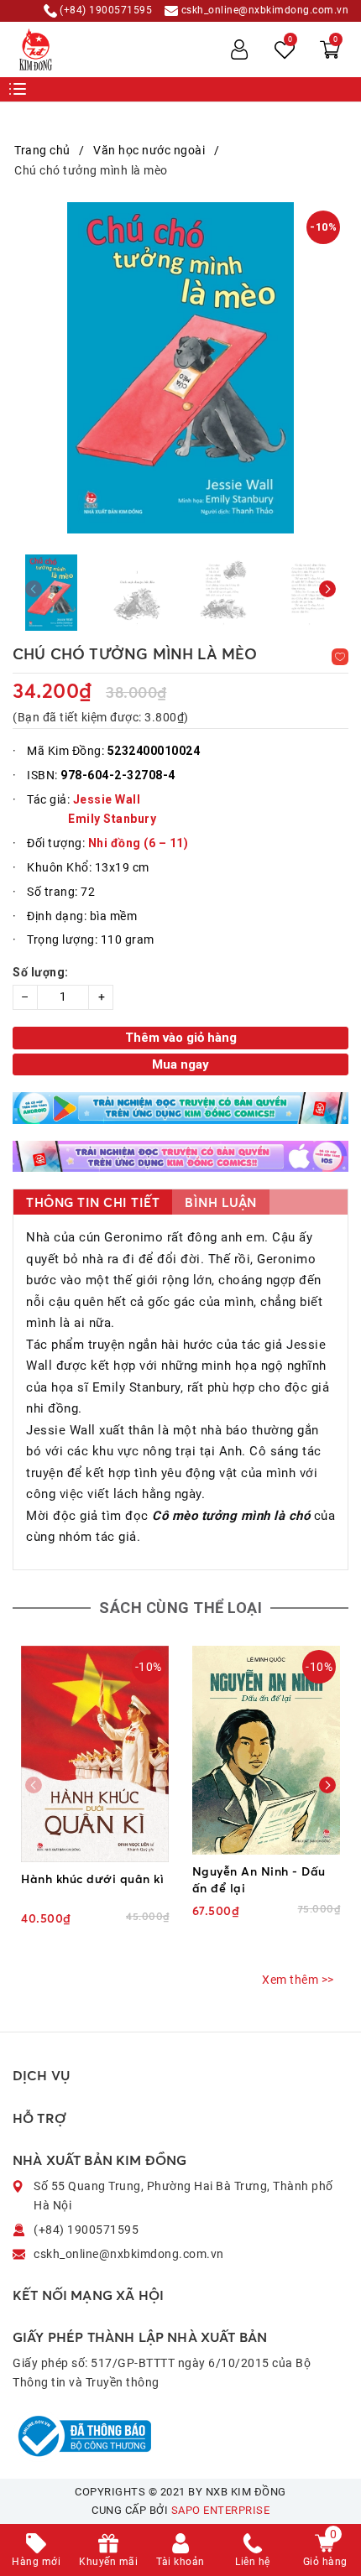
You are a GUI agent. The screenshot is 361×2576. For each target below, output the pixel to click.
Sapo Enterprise (221, 2510)
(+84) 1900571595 (105, 10)
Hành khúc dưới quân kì (92, 1879)
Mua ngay (180, 1064)
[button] (327, 589)
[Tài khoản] (239, 49)
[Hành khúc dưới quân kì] (95, 1754)
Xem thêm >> (298, 1980)
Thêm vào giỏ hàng (181, 1038)
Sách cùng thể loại (180, 1608)
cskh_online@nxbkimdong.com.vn (263, 10)
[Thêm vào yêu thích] (340, 657)
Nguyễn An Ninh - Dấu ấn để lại (259, 1879)
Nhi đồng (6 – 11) (139, 843)
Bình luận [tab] (221, 1202)
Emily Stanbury (112, 819)
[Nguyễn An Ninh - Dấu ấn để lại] (267, 1750)
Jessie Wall (107, 799)
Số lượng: (41, 972)
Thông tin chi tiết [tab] (93, 1202)
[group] (180, 368)
